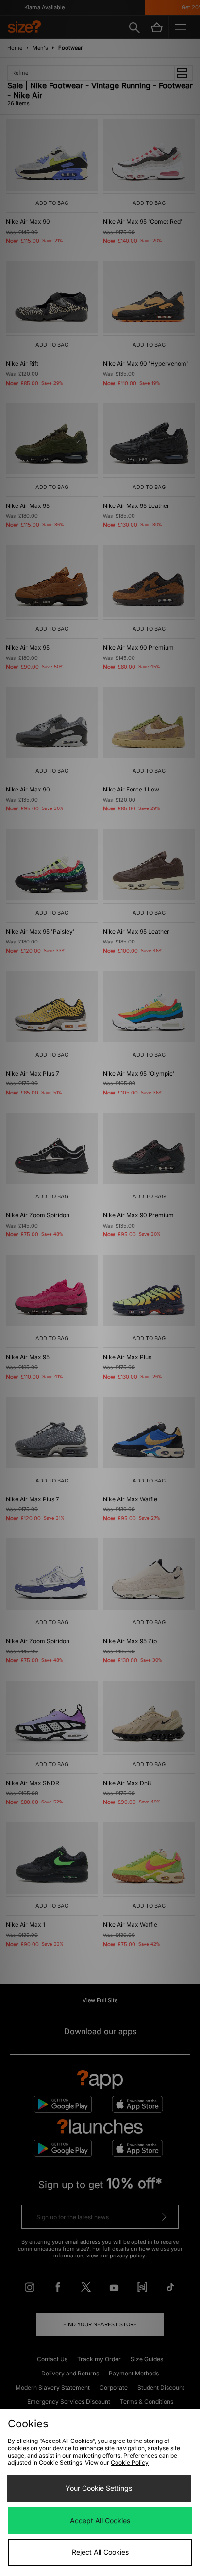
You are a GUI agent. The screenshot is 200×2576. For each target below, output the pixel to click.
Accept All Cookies (100, 2520)
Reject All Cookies (100, 2552)
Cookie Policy (130, 2463)
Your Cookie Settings (99, 2488)
